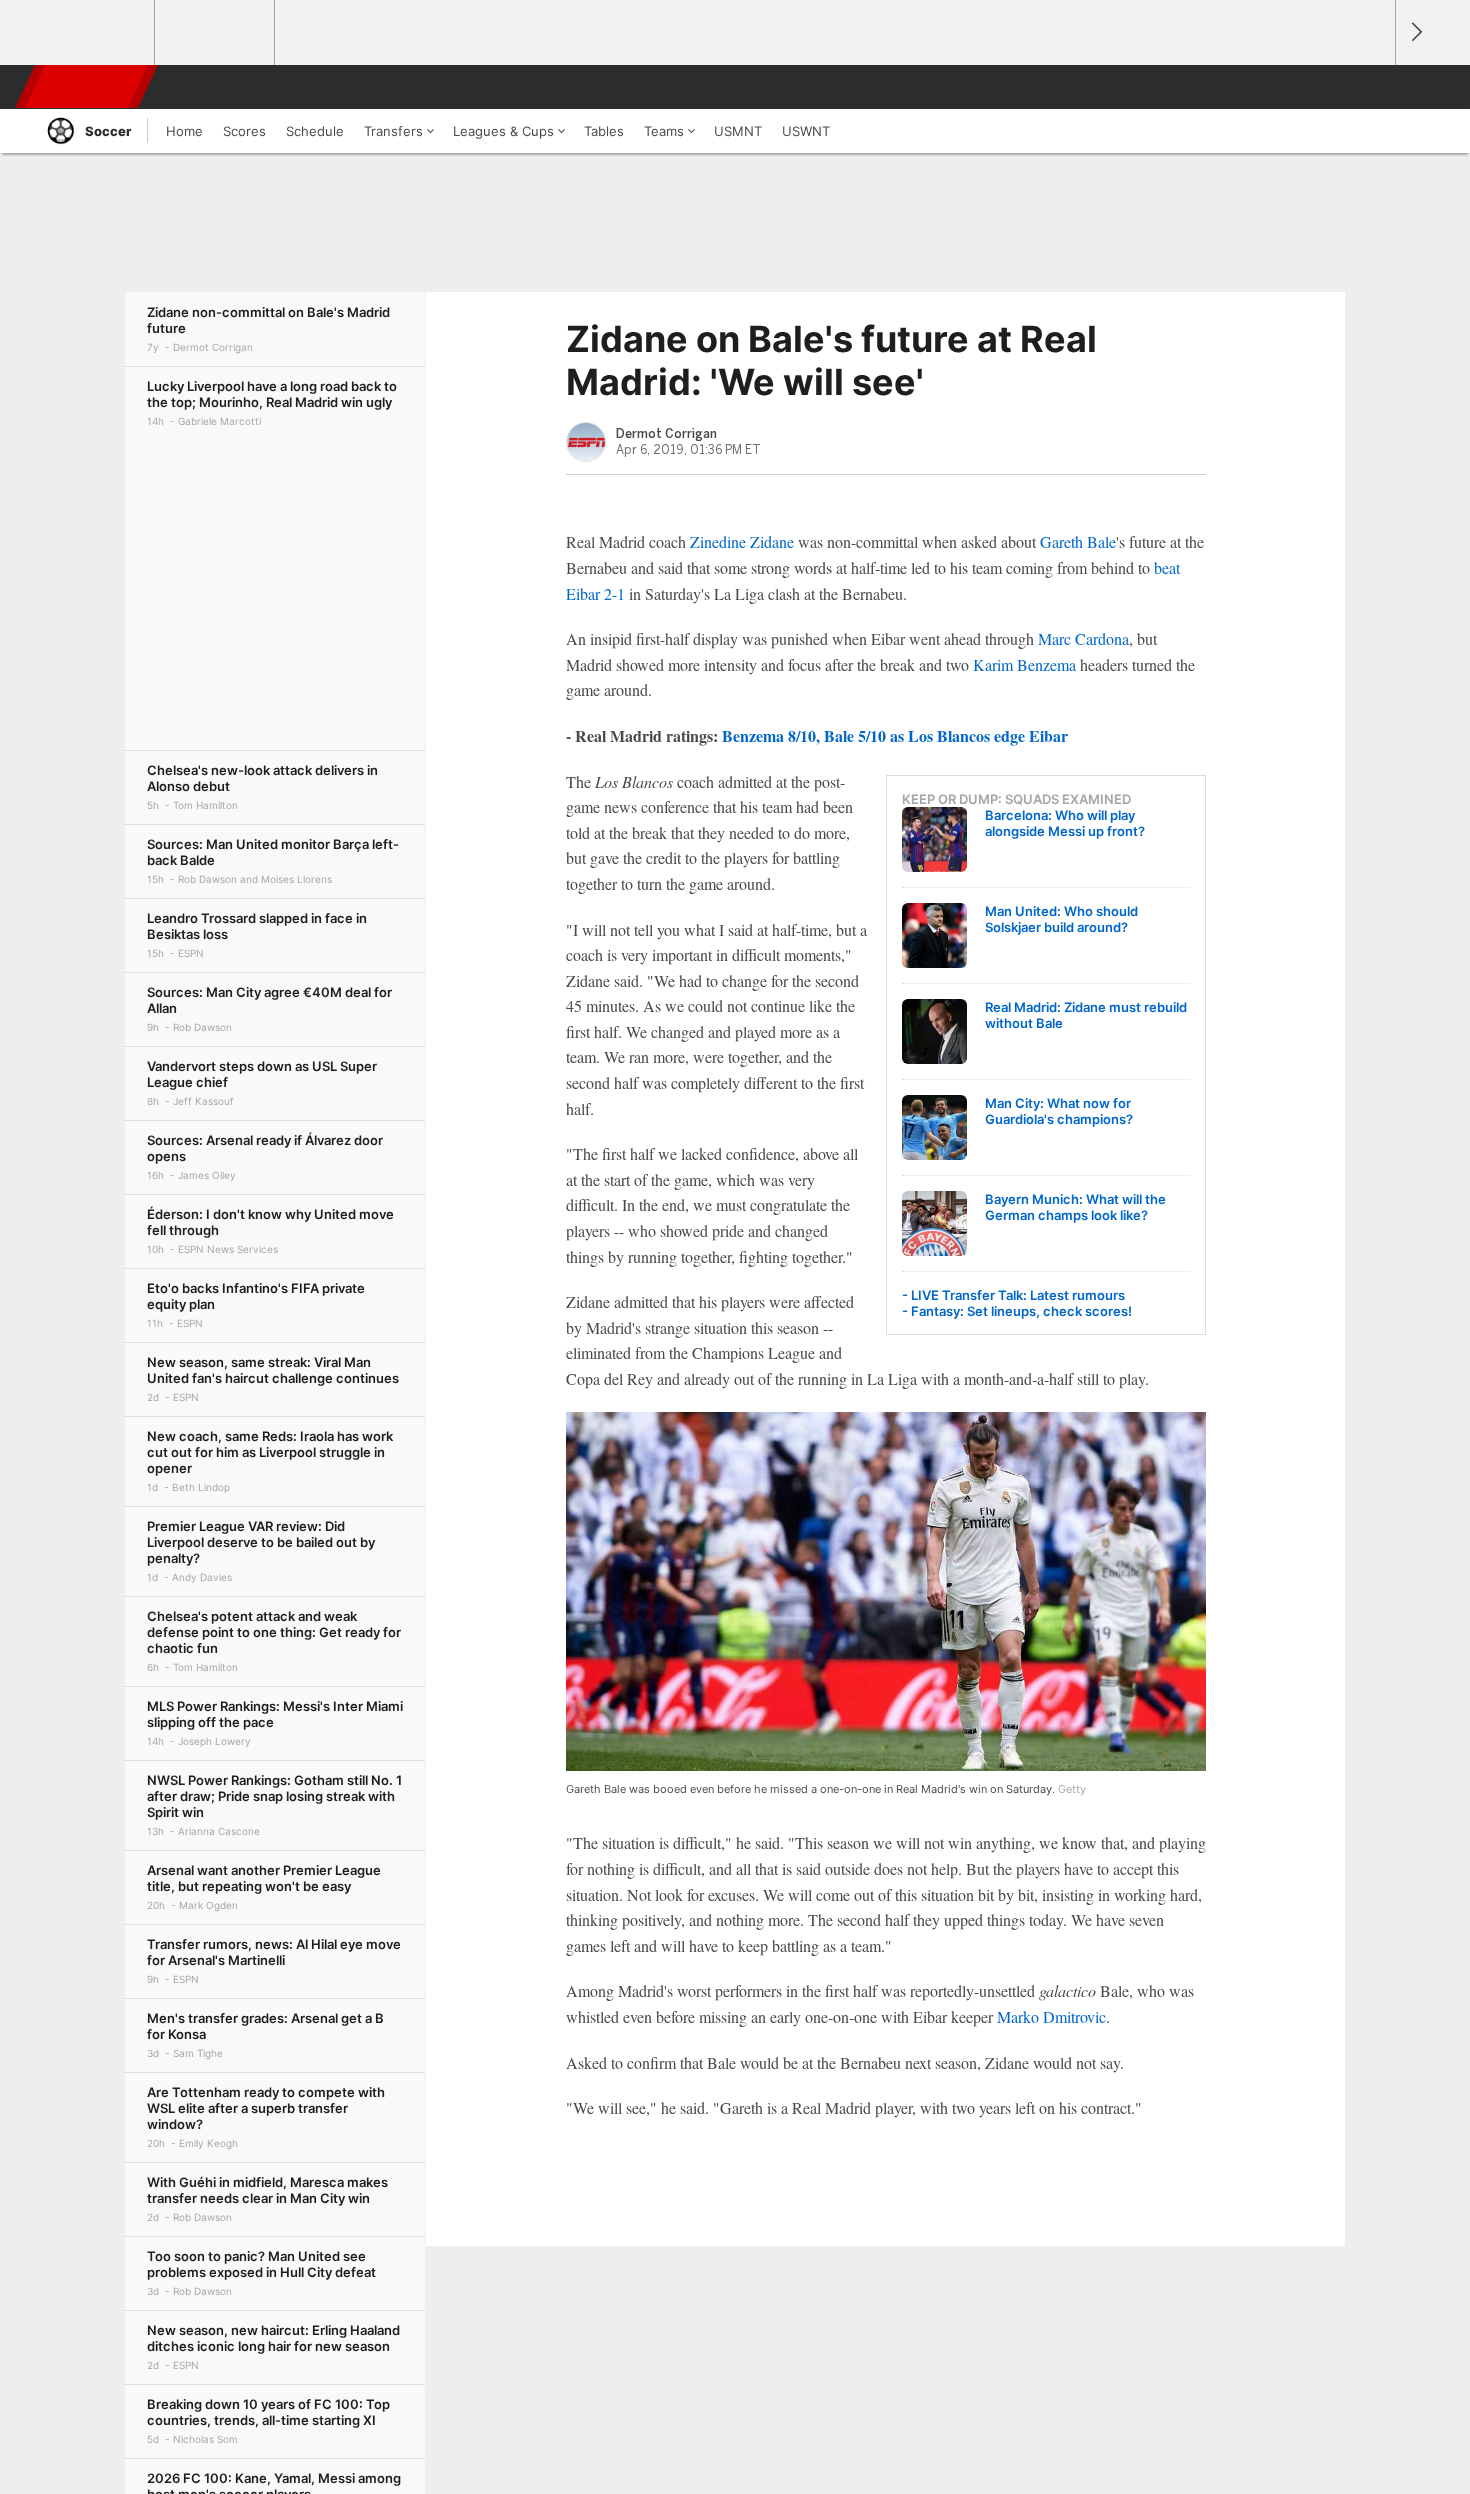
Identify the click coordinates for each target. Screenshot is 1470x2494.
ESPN (88, 87)
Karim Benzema (1024, 664)
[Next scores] (1415, 32)
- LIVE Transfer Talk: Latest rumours (1013, 1295)
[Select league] (96, 33)
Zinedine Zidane (742, 541)
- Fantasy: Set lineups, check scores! (1017, 1311)
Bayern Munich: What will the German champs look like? (1075, 1207)
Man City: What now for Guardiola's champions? (1059, 1111)
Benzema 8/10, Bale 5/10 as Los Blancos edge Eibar (895, 735)
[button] (1371, 87)
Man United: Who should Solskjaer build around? (1061, 919)
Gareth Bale (1078, 541)
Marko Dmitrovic (1051, 2016)
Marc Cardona (1083, 638)
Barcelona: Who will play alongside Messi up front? (1065, 823)
